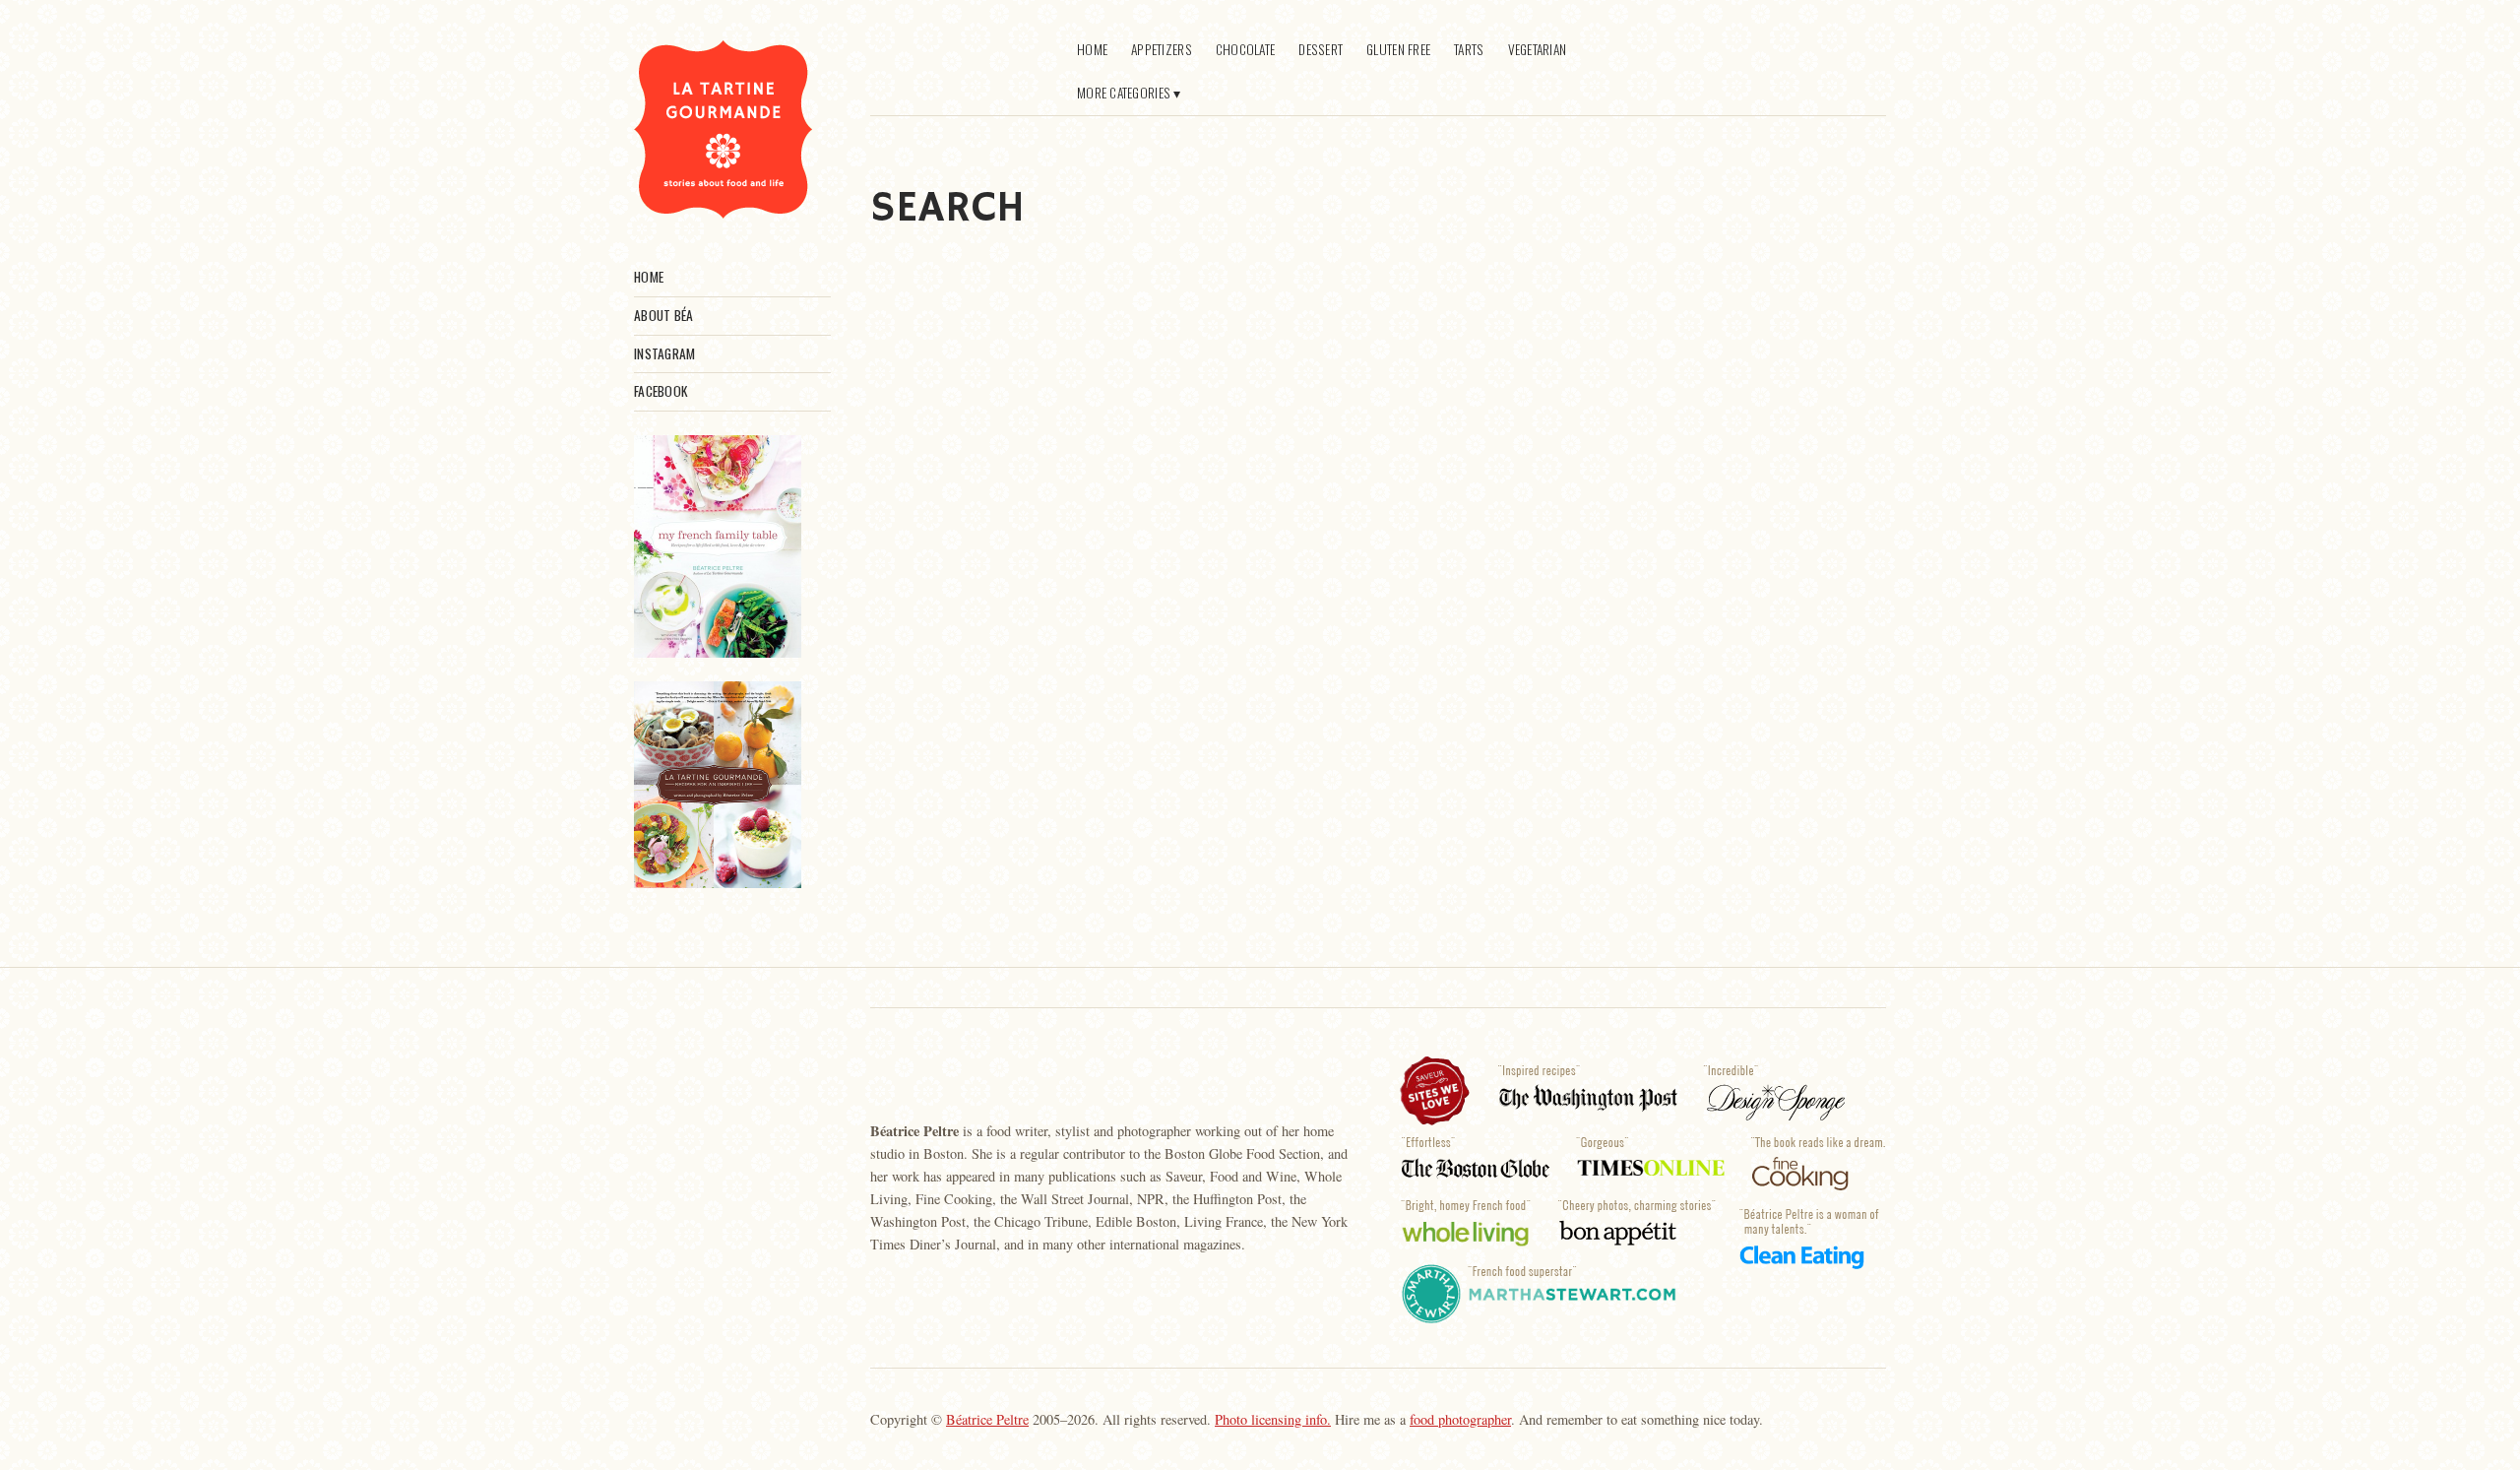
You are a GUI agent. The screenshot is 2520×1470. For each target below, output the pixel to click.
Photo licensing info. (1273, 1419)
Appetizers (1162, 49)
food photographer (1460, 1419)
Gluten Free (1398, 49)
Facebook (661, 391)
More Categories (1124, 93)
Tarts (1469, 49)
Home (649, 277)
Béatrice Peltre (987, 1419)
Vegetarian (1538, 49)
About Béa (663, 315)
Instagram (664, 353)
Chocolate (1245, 49)
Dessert (1321, 49)
